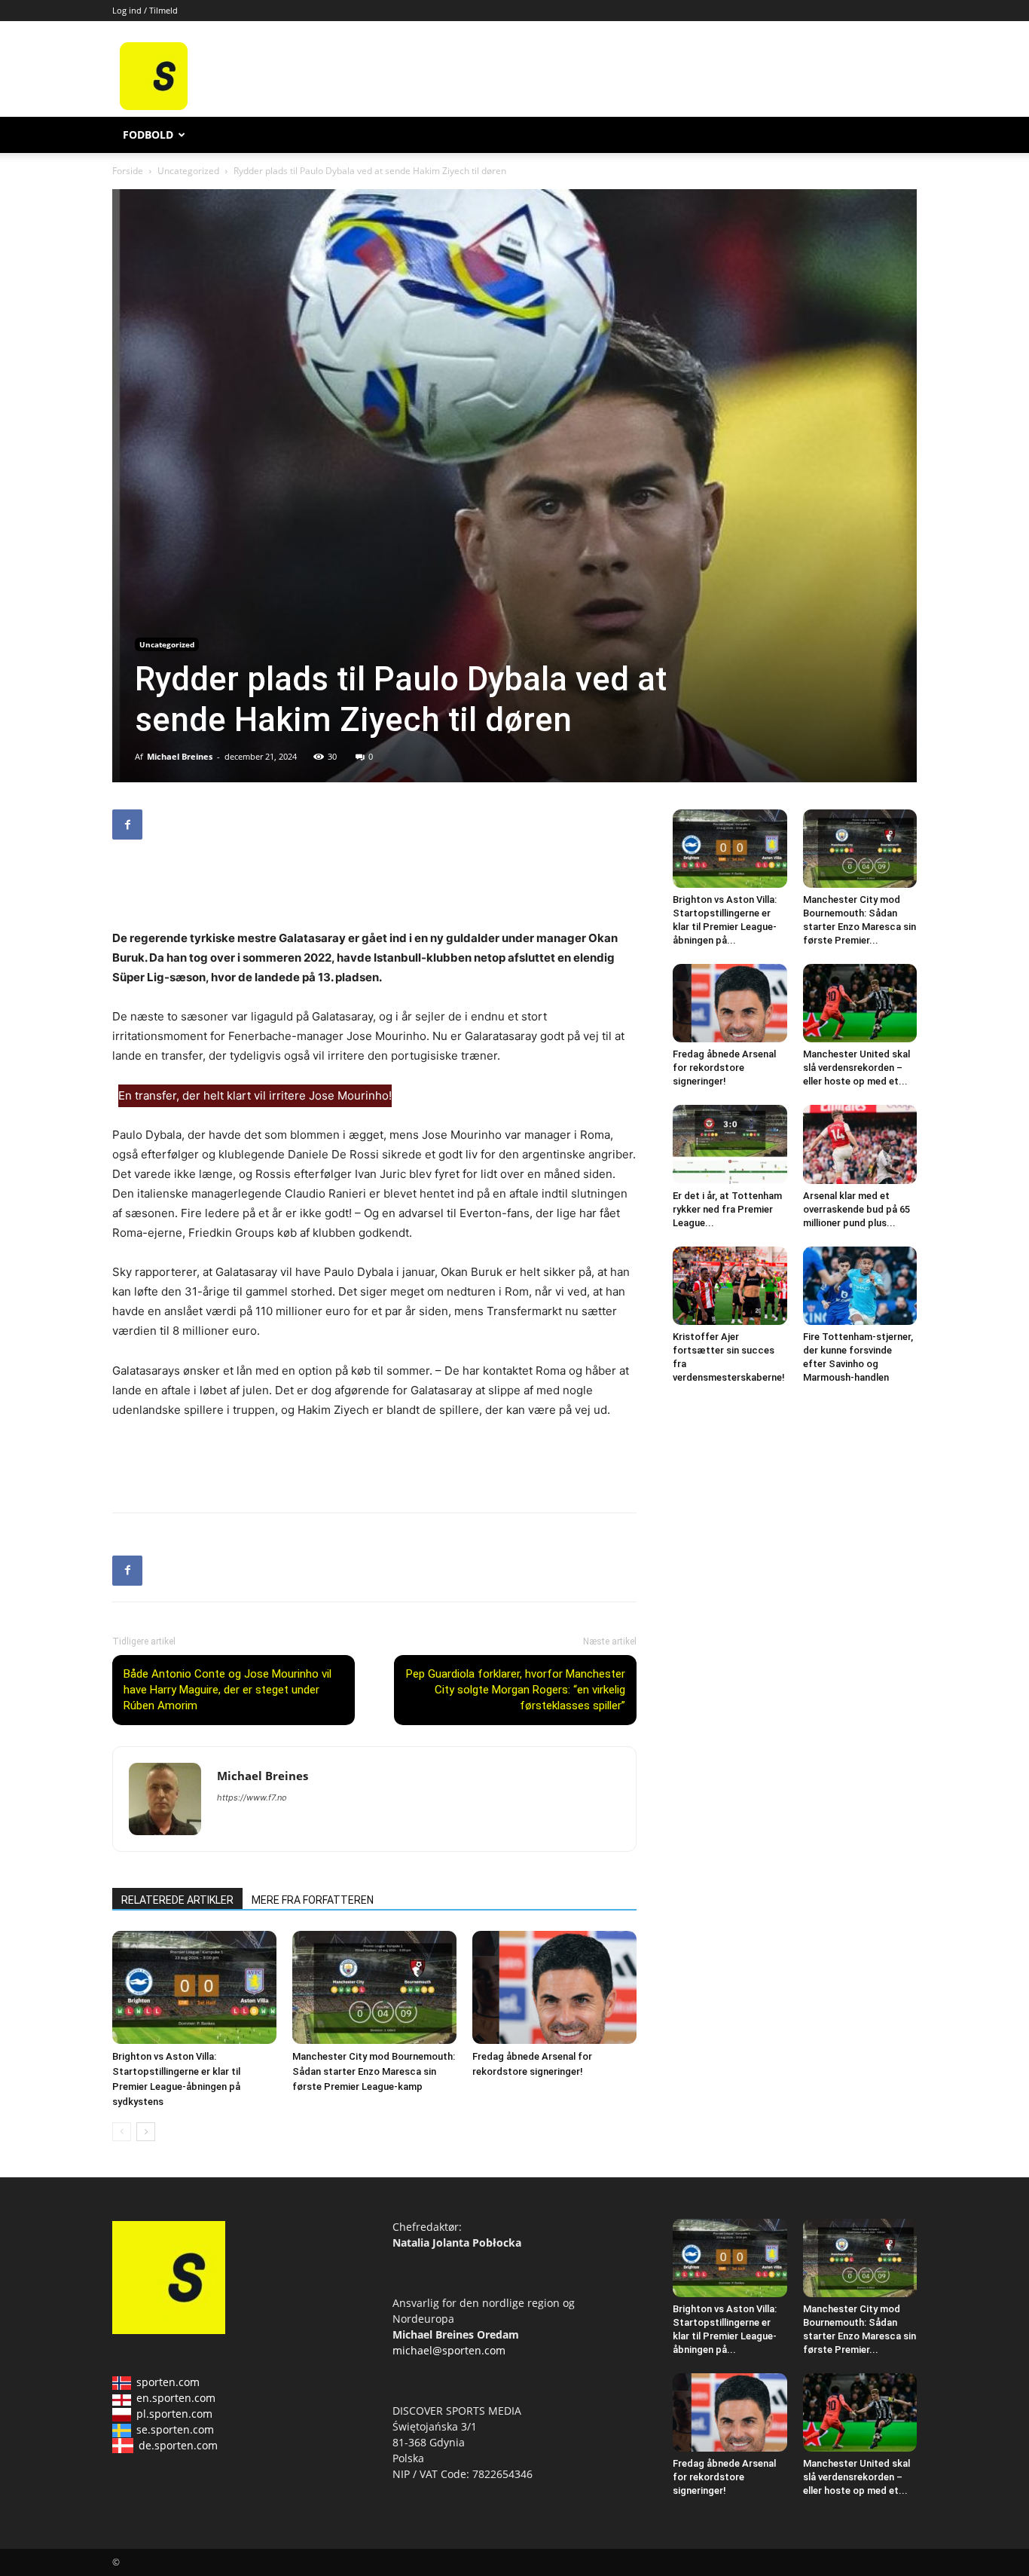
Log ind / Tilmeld (145, 10)
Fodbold (148, 135)
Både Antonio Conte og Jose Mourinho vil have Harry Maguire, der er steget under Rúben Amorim (227, 1690)
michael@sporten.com (449, 2350)
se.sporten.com (175, 2429)
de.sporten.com (178, 2445)
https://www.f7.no (252, 1797)
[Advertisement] (629, 76)
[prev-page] (122, 2132)
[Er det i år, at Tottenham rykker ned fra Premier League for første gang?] (730, 1144)
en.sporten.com (176, 2398)
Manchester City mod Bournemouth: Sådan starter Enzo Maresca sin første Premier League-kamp (374, 2071)
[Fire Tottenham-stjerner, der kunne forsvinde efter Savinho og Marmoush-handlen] (860, 1286)
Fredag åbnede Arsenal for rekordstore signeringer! (724, 1068)
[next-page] (146, 2132)
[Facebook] (127, 825)
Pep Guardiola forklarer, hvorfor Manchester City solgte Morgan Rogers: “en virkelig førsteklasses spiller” (516, 1690)
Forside (128, 171)
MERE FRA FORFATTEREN (313, 1900)
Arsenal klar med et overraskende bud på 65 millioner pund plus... (856, 1209)
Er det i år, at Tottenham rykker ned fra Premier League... (727, 1209)
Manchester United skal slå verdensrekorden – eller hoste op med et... (856, 1068)
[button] (899, 136)
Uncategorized (188, 171)
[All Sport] (154, 106)
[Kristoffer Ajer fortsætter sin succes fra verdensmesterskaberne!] (730, 1286)
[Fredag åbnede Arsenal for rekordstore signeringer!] (554, 1987)
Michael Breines (180, 756)
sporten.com (168, 2382)
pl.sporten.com (174, 2414)
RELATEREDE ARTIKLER (177, 1900)
